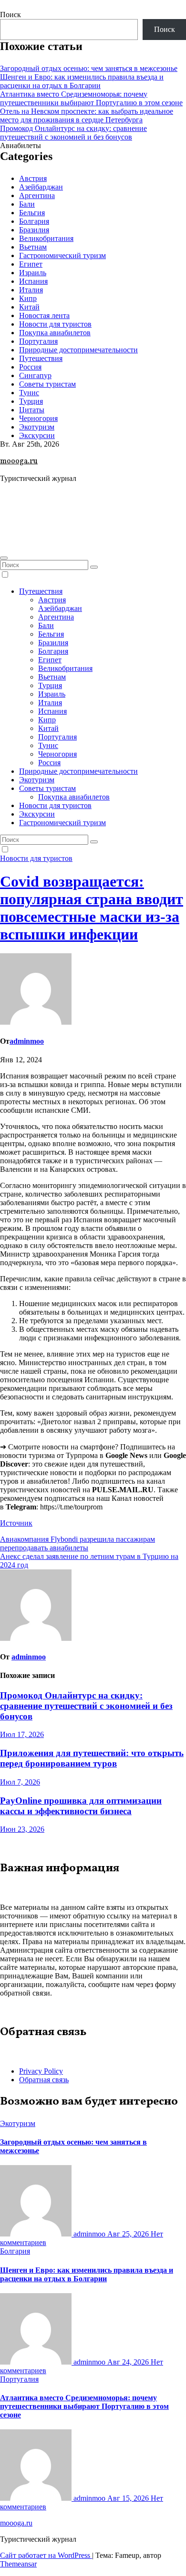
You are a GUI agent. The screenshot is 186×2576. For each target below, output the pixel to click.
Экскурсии (37, 435)
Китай (29, 307)
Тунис (29, 393)
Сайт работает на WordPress (46, 2555)
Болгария (34, 221)
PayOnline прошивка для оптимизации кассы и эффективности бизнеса (81, 1806)
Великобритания (46, 238)
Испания (33, 281)
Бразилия (34, 230)
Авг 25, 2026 (129, 2234)
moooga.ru (19, 461)
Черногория (38, 418)
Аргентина (37, 195)
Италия (31, 290)
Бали (27, 204)
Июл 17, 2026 (22, 1734)
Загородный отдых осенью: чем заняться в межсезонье (89, 68)
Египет (31, 264)
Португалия (38, 341)
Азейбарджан (41, 187)
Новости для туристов (55, 324)
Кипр (28, 298)
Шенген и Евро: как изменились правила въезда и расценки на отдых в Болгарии (82, 81)
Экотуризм (37, 427)
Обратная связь (44, 2080)
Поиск (10, 15)
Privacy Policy (41, 2071)
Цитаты (32, 410)
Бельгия (32, 213)
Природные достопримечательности (78, 350)
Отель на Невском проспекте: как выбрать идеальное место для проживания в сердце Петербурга (87, 115)
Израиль (33, 273)
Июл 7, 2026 (20, 1782)
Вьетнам (33, 247)
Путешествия (41, 358)
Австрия (33, 178)
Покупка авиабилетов (55, 333)
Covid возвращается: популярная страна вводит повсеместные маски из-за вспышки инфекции (92, 908)
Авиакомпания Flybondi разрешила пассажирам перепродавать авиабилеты (77, 1543)
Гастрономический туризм (62, 255)
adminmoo (27, 1041)
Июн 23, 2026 (22, 1829)
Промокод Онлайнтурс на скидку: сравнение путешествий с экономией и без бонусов (73, 133)
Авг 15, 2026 (129, 2498)
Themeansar (18, 2564)
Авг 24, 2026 (129, 2362)
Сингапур (35, 375)
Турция (31, 401)
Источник (16, 1523)
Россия (30, 367)
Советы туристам (47, 384)
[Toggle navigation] (4, 558)
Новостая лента (44, 315)
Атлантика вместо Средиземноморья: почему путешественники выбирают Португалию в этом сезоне (91, 98)
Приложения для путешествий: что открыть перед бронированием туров (92, 1758)
